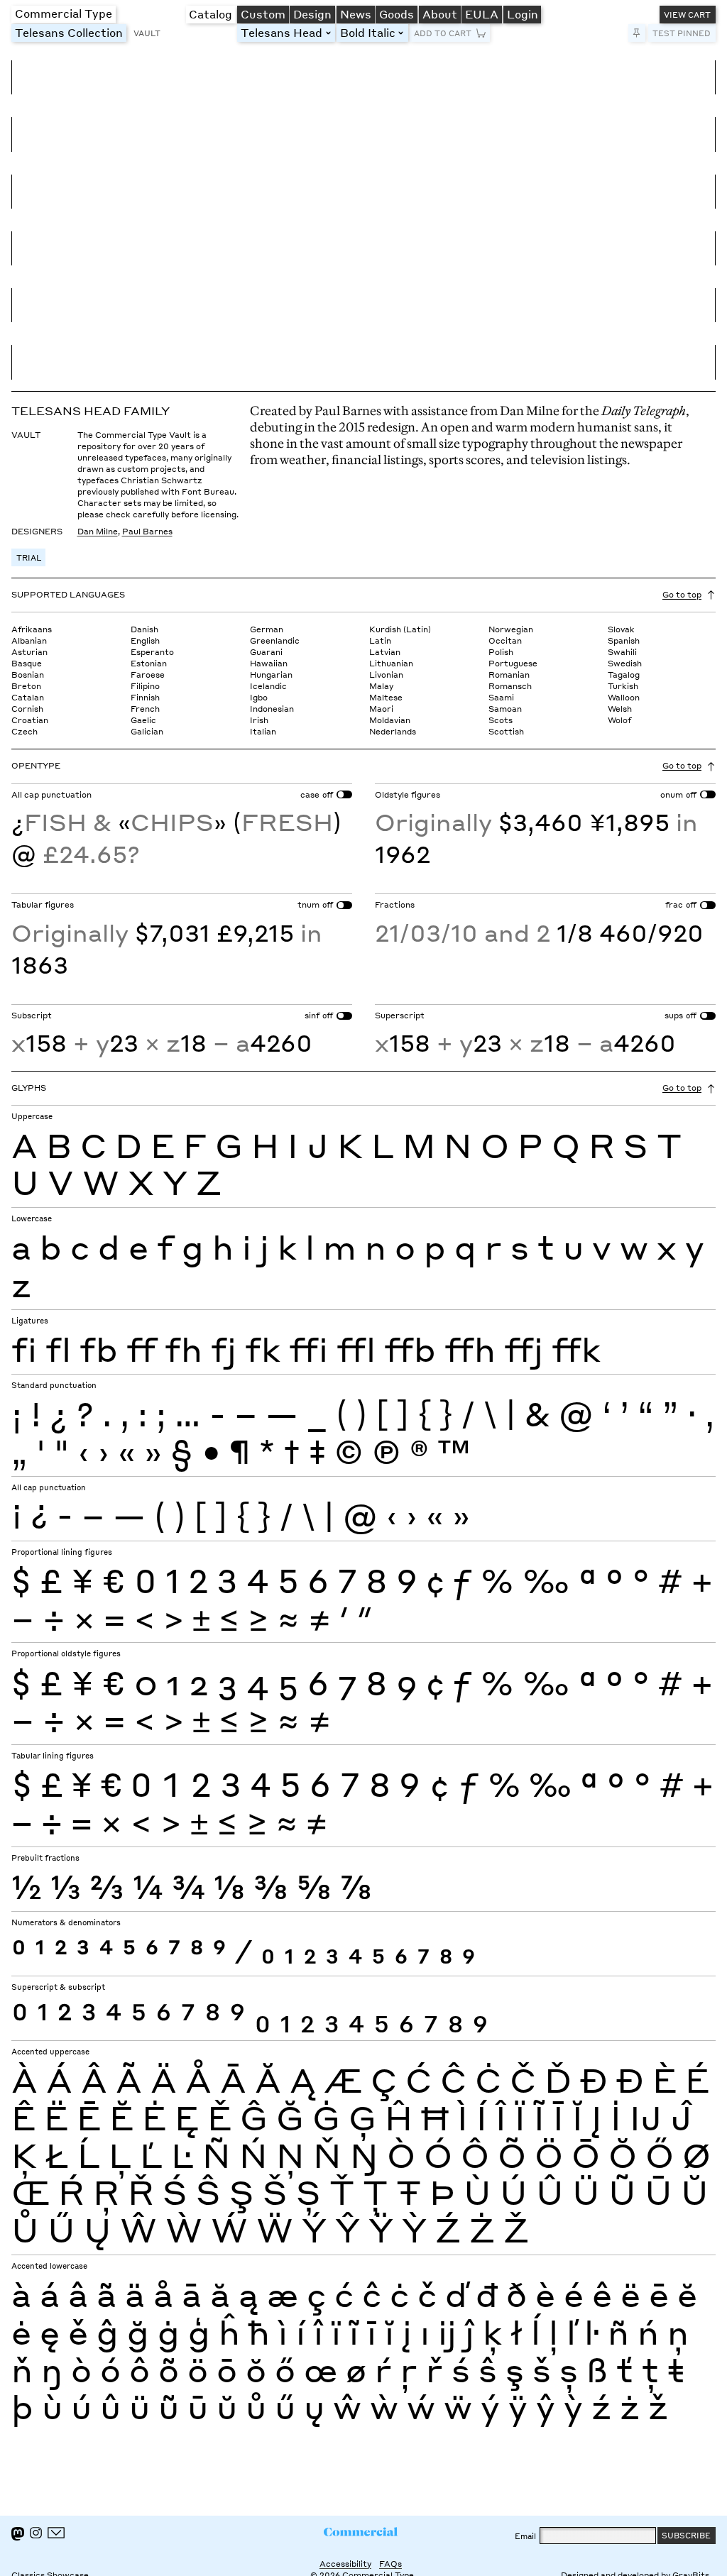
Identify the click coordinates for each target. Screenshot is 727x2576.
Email (525, 2536)
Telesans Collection (71, 32)
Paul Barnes (147, 531)
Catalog (211, 14)
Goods (397, 14)
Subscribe (686, 2535)
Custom (263, 14)
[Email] (56, 2533)
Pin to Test (637, 33)
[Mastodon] (18, 2534)
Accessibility (345, 2564)
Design (312, 14)
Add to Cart (443, 33)
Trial (29, 557)
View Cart (687, 15)
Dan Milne (98, 531)
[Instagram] (35, 2533)
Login (523, 14)
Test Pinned (682, 33)
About (440, 14)
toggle (330, 33)
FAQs (390, 2564)
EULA (482, 14)
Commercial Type (64, 13)
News (356, 14)
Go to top (682, 594)
